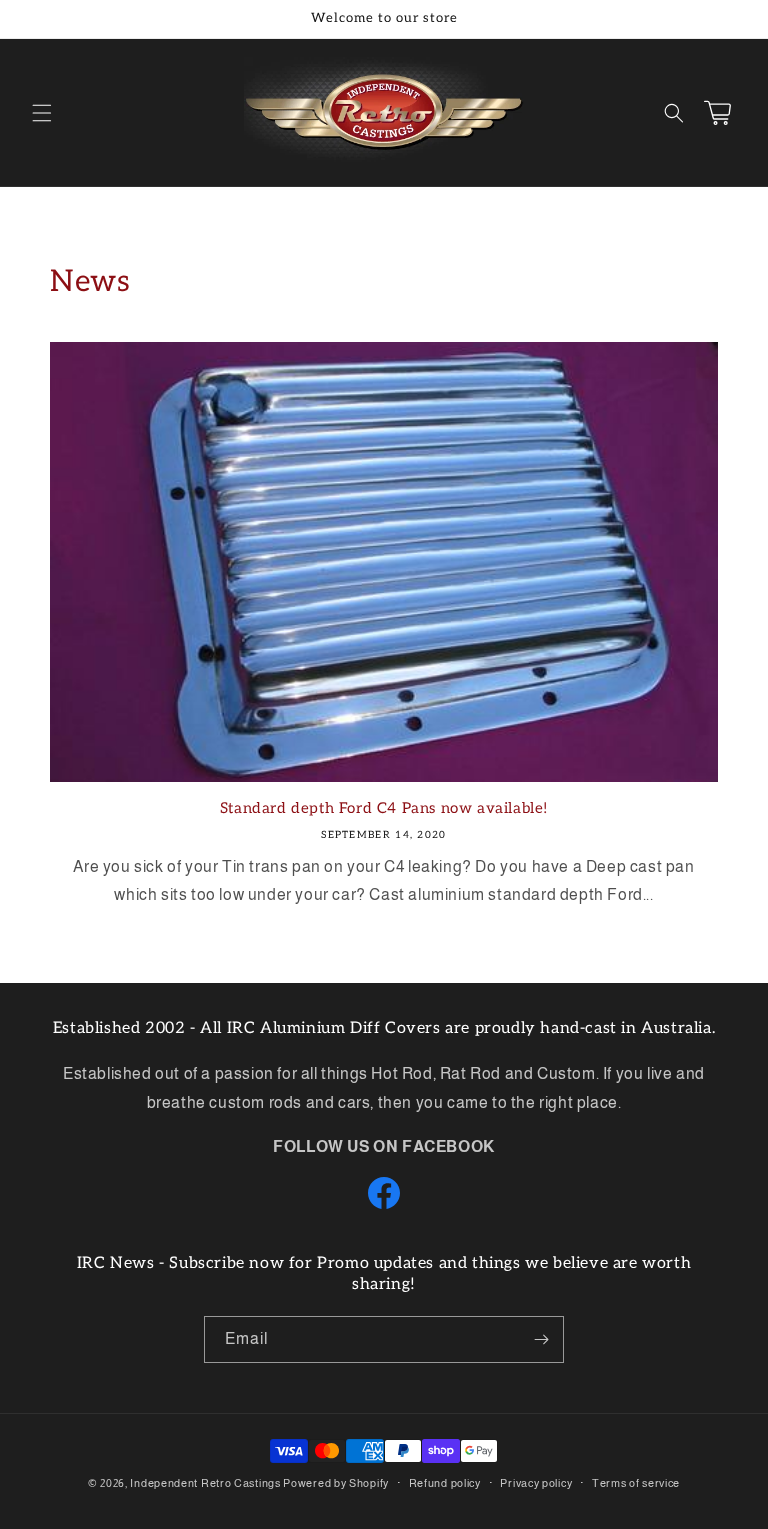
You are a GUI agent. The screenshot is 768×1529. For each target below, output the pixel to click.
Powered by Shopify (336, 1483)
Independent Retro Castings (205, 1483)
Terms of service (636, 1483)
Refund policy (445, 1483)
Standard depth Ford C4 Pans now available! (384, 808)
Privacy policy (536, 1483)
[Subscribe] (541, 1339)
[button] (42, 113)
